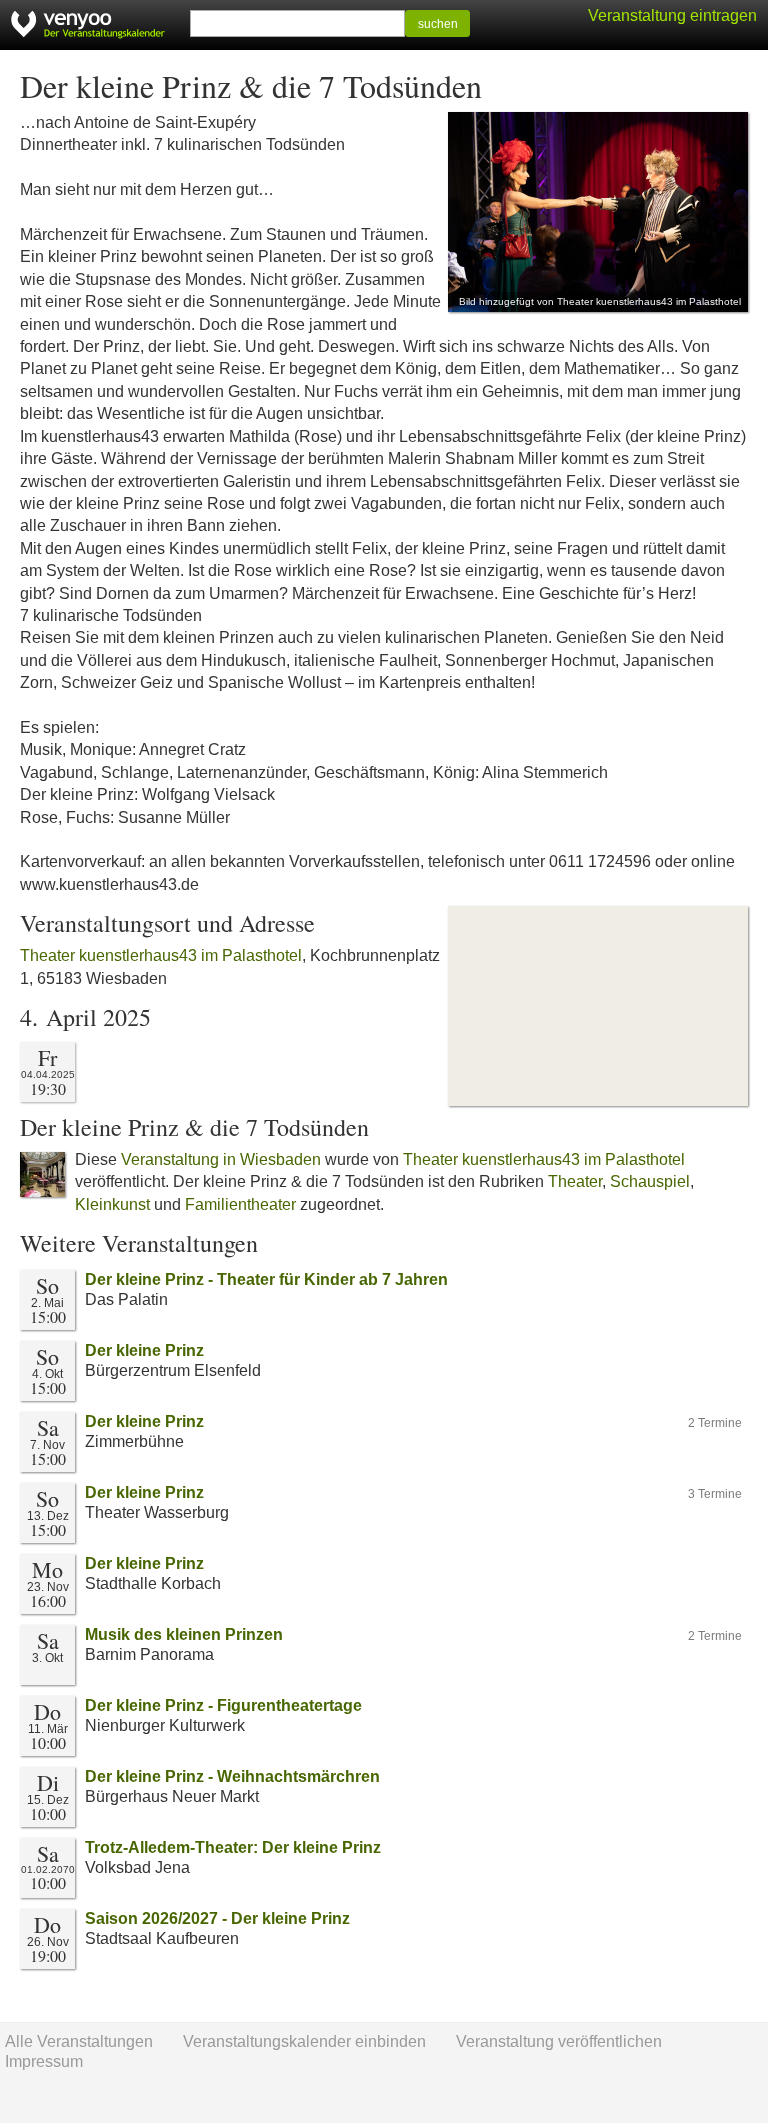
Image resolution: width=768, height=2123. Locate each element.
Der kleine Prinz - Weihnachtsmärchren (232, 1776)
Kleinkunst (112, 1204)
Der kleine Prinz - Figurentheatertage (223, 1705)
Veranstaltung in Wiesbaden (221, 1159)
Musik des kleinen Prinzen (184, 1634)
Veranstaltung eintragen (672, 15)
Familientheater (240, 1204)
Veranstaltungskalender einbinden (304, 2041)
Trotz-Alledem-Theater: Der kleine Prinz (233, 1847)
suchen (438, 24)
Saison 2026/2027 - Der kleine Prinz (217, 1918)
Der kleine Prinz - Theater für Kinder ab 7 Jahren (266, 1279)
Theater (575, 1181)
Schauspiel (650, 1181)
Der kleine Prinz (144, 1350)
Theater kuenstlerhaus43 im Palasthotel (161, 955)
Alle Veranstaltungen (79, 2041)
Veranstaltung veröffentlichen (559, 2041)
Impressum (44, 2061)
